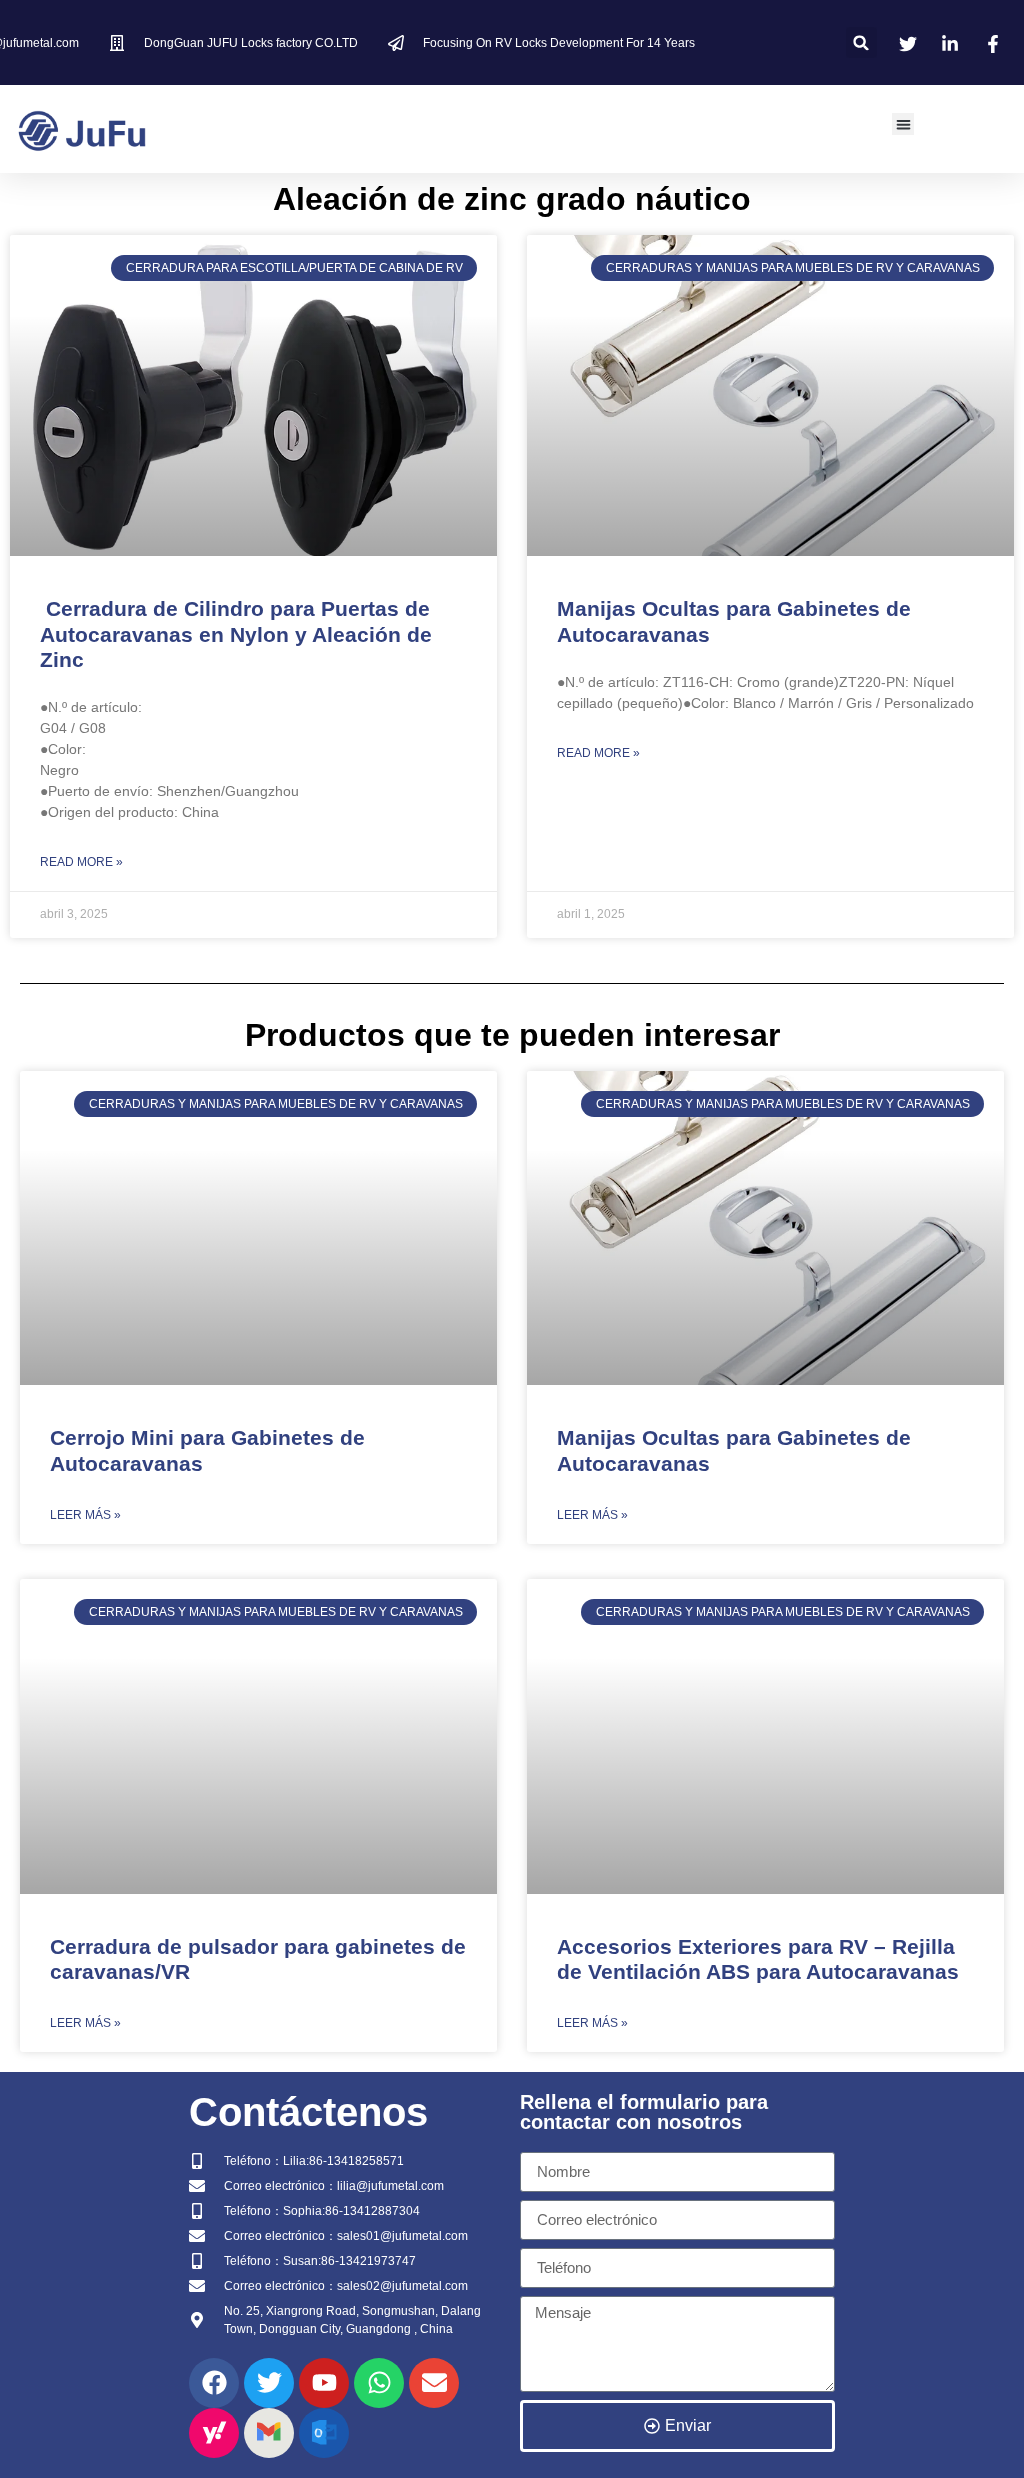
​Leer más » (85, 1515)
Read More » (81, 862)
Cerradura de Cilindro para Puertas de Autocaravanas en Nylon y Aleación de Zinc (236, 633)
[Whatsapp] (379, 2383)
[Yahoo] (214, 2433)
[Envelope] (434, 2383)
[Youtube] (324, 2383)
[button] (861, 42)
